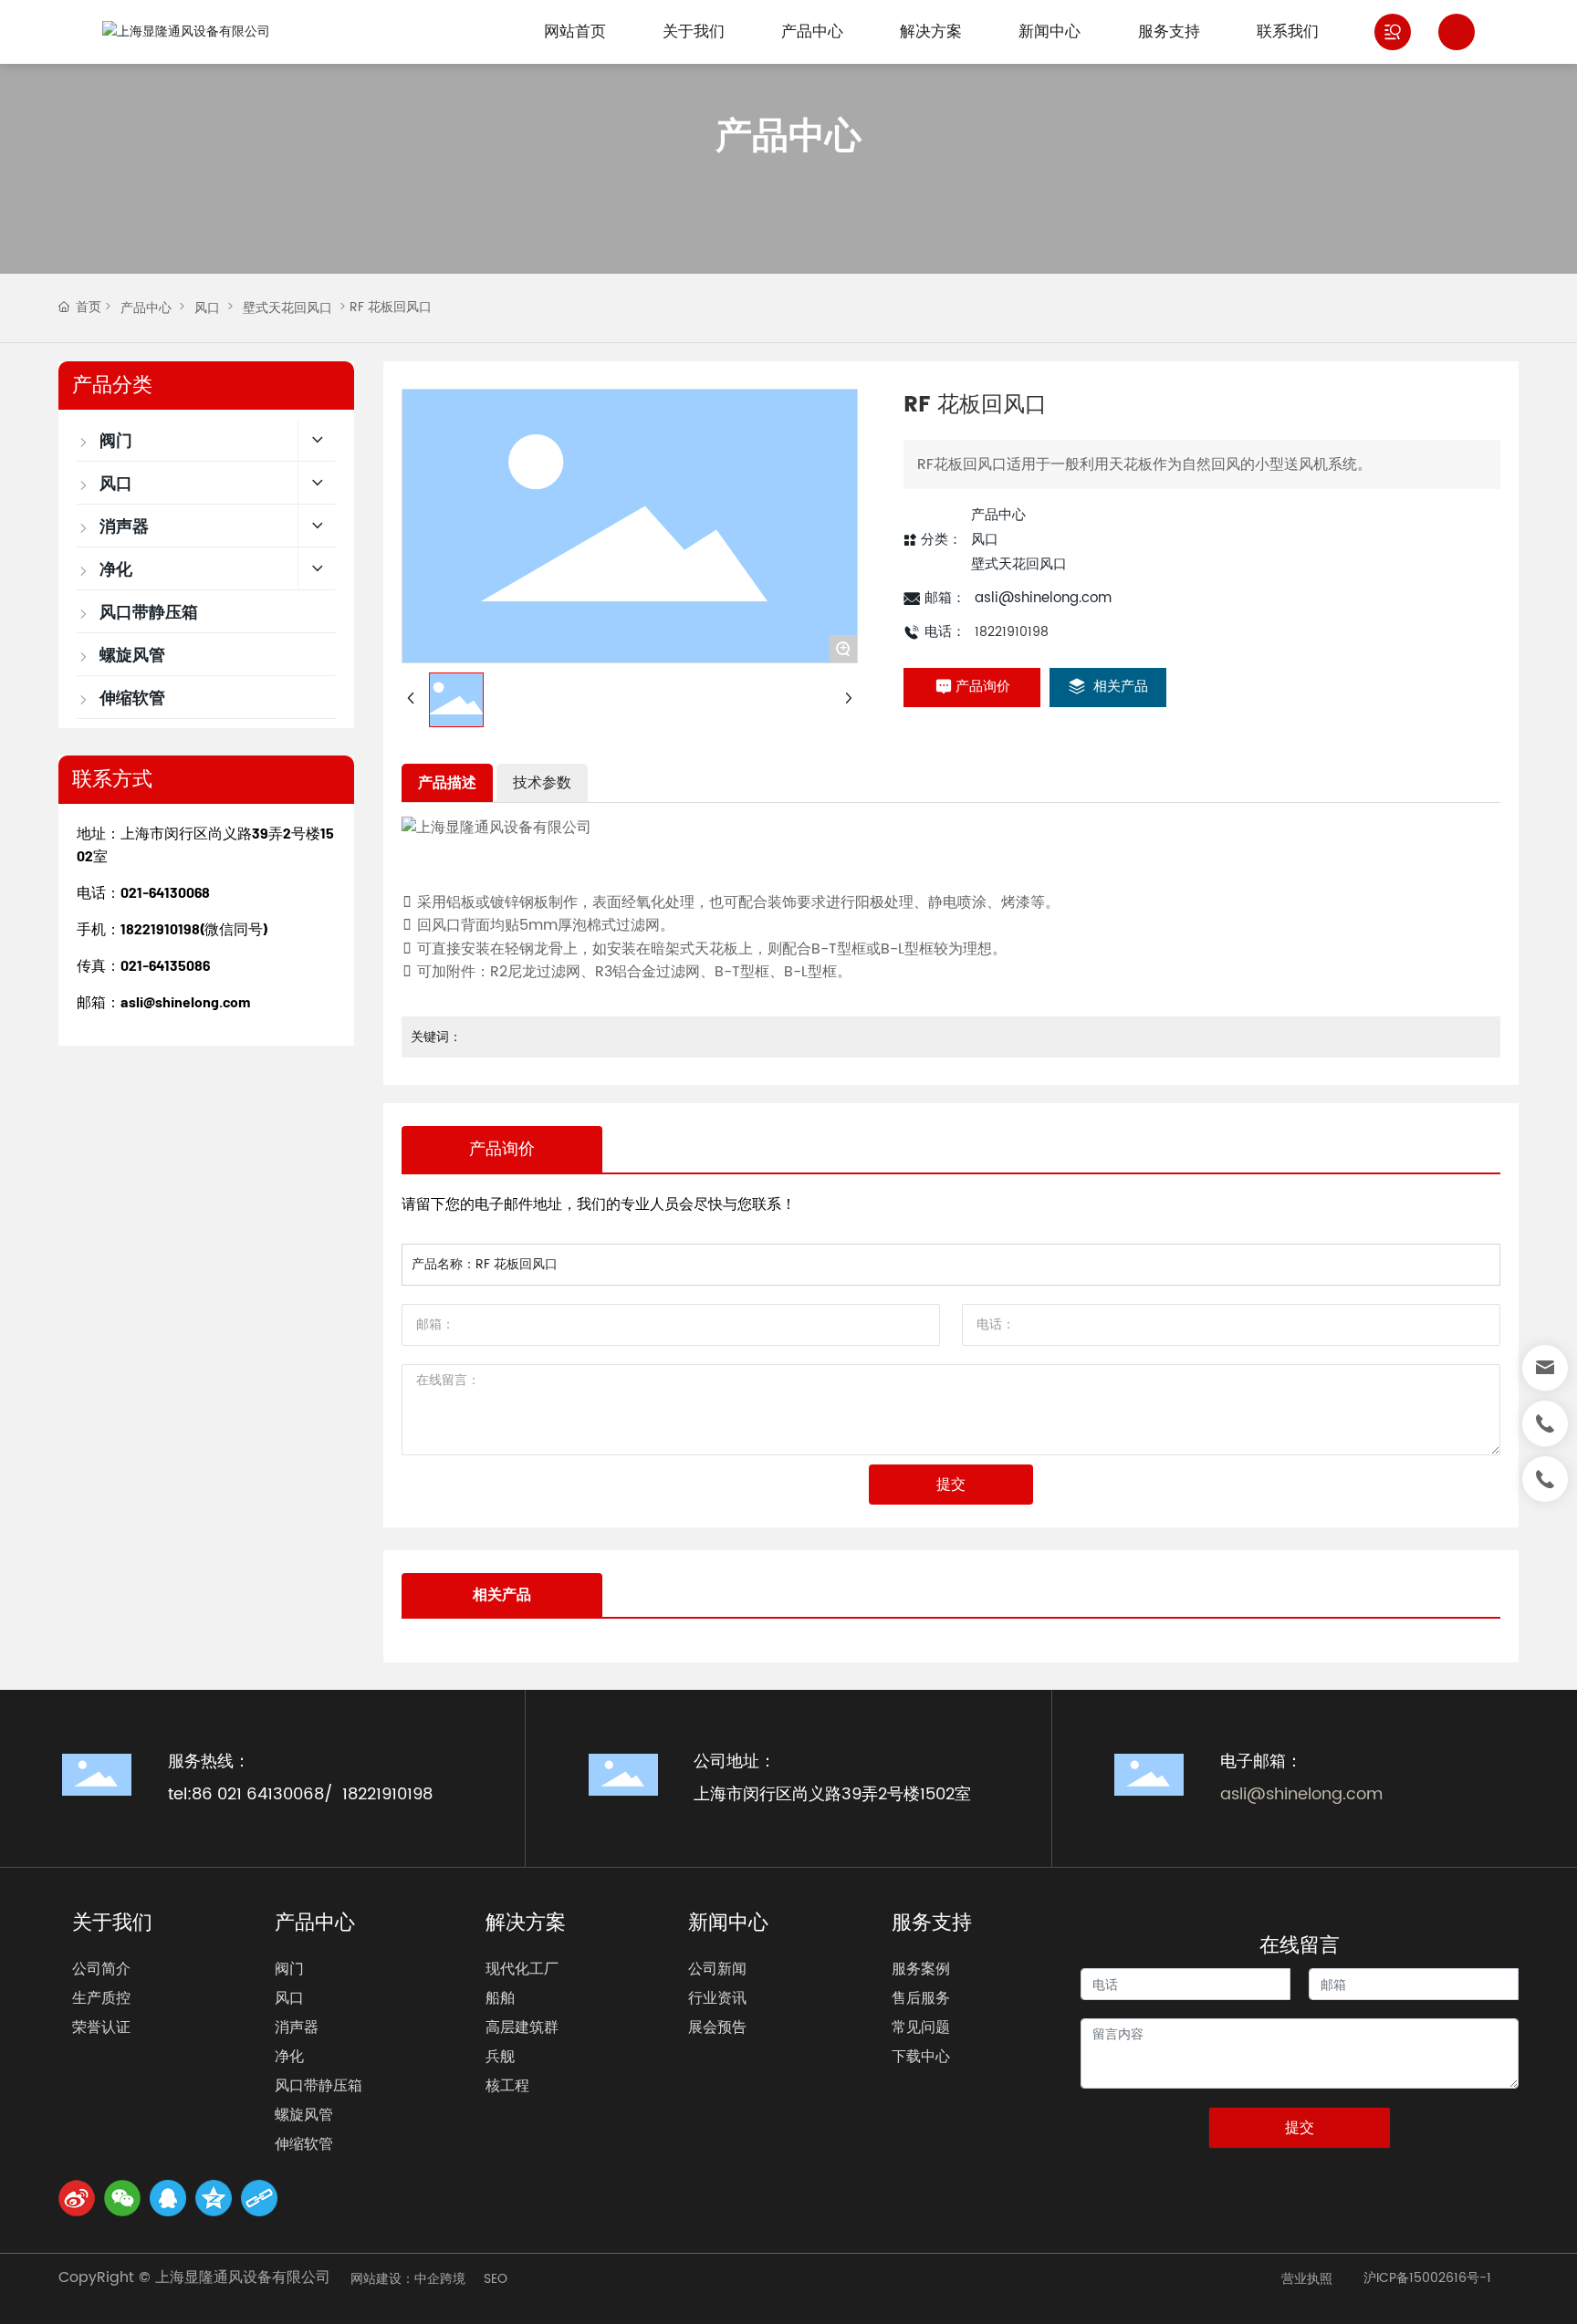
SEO (496, 2279)
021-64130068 (165, 892)
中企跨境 (440, 2279)
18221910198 (160, 928)
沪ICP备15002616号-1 (1427, 2278)
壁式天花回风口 (287, 308)
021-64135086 (165, 965)
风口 (207, 308)
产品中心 (146, 308)
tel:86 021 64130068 (246, 1794)
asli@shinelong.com (186, 1001)
